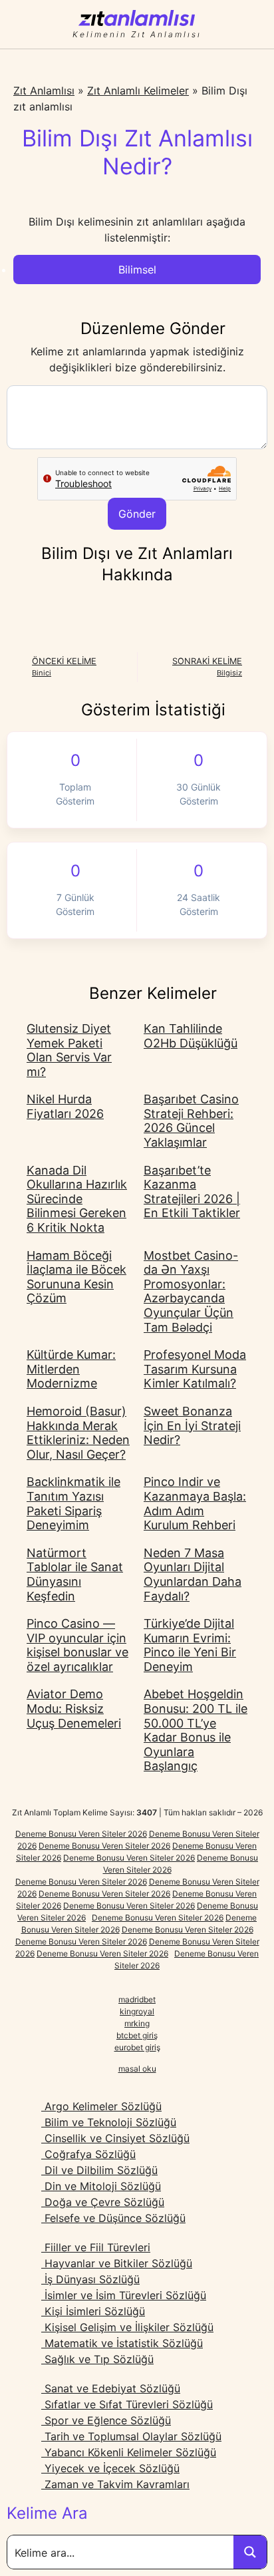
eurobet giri (135, 2047)
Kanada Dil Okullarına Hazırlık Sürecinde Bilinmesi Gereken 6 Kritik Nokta (77, 1199)
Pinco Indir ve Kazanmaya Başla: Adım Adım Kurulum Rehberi (195, 1503)
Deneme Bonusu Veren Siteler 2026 (81, 1834)
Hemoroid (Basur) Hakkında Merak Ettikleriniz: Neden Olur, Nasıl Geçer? (78, 1433)
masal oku (137, 2069)
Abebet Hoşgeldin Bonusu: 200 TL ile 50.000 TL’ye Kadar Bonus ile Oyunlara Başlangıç (196, 1730)
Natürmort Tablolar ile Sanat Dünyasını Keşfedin (75, 1574)
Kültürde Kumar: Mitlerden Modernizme (71, 1369)
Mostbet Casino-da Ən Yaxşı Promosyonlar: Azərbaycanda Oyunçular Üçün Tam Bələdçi (191, 1291)
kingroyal (137, 2011)
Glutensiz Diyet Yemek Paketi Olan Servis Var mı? (69, 1050)
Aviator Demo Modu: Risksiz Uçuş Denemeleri (74, 1708)
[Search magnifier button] (250, 2552)
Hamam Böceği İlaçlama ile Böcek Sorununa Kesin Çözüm (76, 1277)
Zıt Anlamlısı (44, 91)
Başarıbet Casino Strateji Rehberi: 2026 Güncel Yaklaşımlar (191, 1121)
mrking (137, 2023)
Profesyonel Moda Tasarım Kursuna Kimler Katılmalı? (195, 1369)
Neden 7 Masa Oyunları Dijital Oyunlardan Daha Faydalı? (193, 1574)
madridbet (137, 1999)
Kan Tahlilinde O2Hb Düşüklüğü (191, 1036)
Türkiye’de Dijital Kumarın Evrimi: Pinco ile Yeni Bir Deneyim (190, 1645)
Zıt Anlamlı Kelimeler (138, 91)
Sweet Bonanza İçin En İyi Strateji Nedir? (192, 1425)
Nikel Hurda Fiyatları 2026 (65, 1106)
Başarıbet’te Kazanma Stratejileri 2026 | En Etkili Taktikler (192, 1192)
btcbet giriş (137, 2035)
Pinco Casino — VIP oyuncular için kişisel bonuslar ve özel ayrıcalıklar (77, 1645)
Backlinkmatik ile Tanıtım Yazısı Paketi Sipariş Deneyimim (73, 1503)
